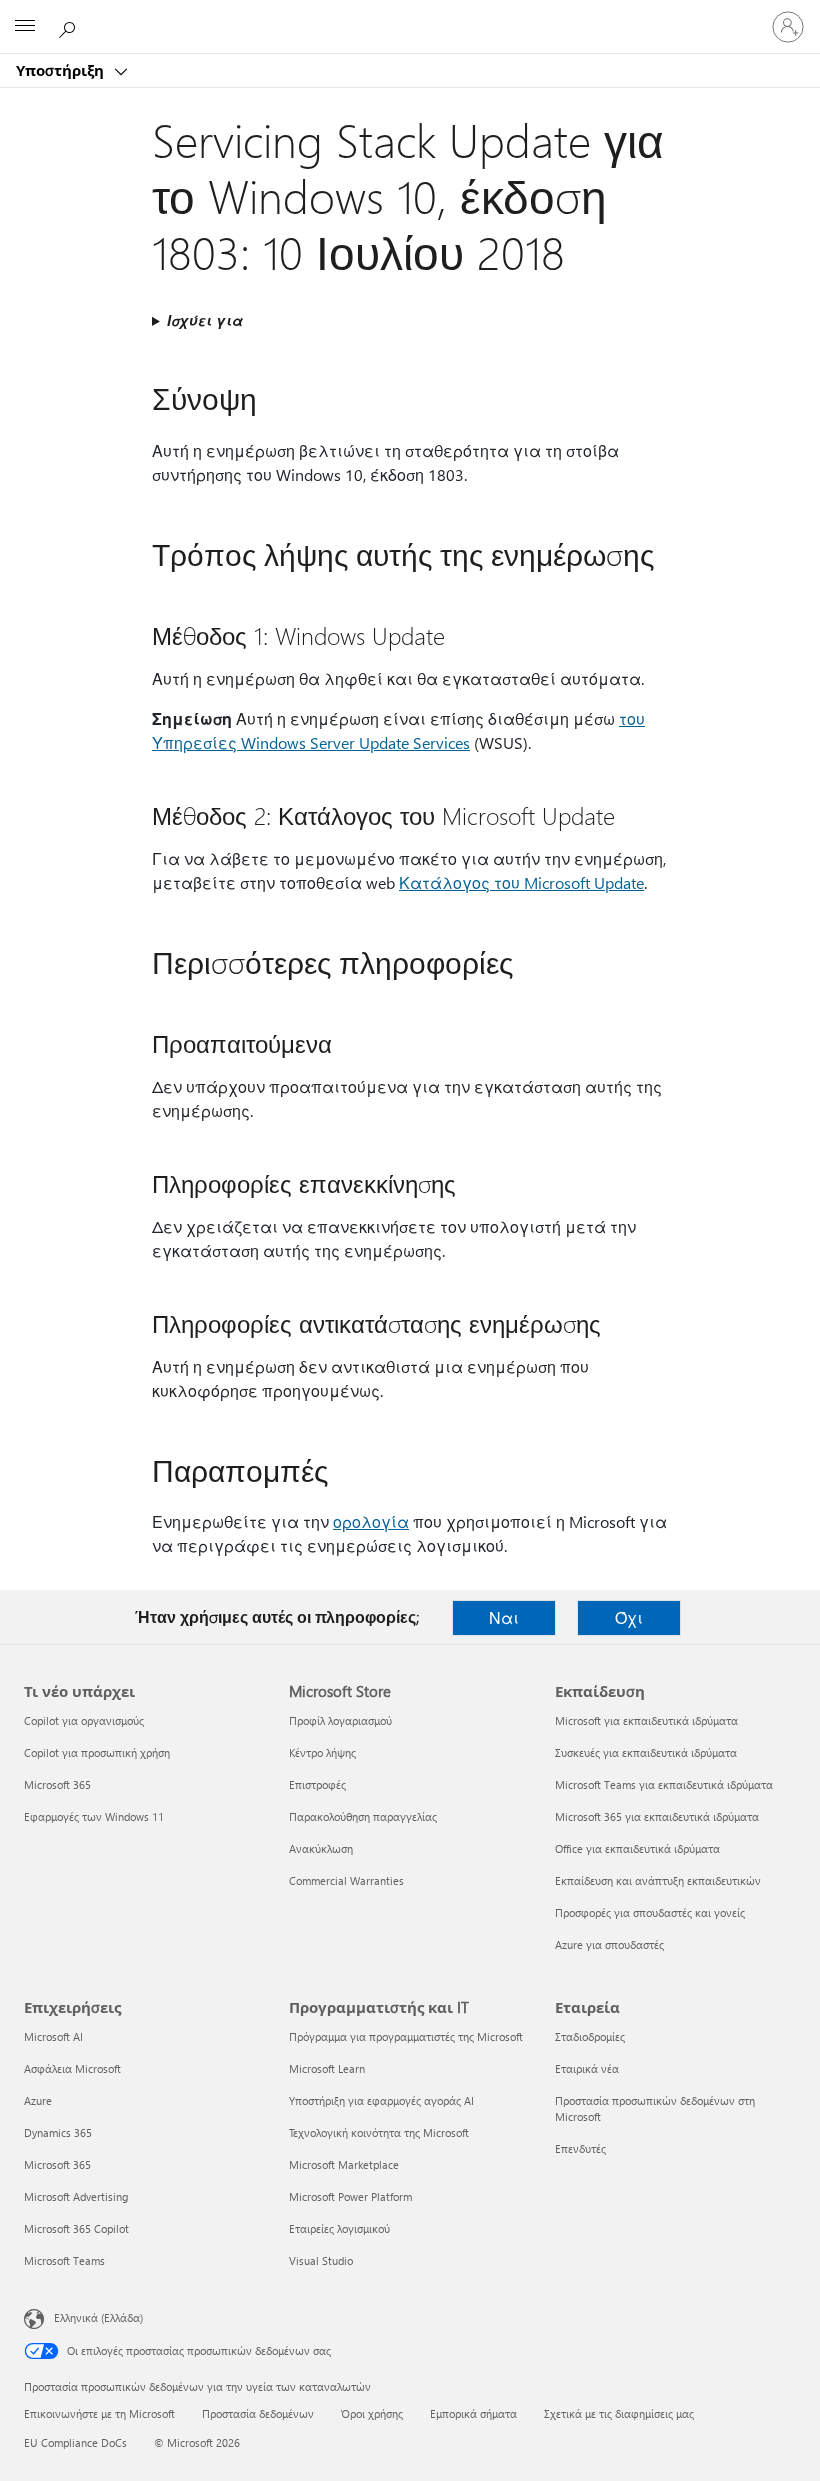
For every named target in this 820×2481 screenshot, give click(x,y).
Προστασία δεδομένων (258, 2413)
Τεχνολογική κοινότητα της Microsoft (379, 2132)
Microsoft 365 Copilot (76, 2228)
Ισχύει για (205, 320)
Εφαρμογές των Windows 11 (94, 1816)
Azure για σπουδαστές (609, 1944)
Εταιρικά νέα (587, 2068)
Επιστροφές (317, 1784)
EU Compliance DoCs (75, 2442)
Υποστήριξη (62, 70)
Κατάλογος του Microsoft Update (521, 882)
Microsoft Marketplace (344, 2164)
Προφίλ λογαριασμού (340, 1720)
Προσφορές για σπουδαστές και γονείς (650, 1912)
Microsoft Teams (64, 2260)
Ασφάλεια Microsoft (72, 2068)
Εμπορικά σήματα (473, 2413)
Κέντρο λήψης (322, 1752)
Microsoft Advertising (76, 2196)
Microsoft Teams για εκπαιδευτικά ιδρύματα (664, 1784)
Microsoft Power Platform (350, 2196)
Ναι (504, 1617)
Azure (38, 2100)
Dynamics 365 (58, 2132)
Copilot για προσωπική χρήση (97, 1752)
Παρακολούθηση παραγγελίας (363, 1816)
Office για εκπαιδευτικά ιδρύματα (637, 1848)
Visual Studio (321, 2260)
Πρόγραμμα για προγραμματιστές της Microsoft (406, 2036)
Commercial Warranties (346, 1880)
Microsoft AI (53, 2036)
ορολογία (371, 1521)
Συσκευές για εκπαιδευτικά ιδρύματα (646, 1752)
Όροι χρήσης (372, 2413)
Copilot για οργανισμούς (84, 1720)
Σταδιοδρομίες (590, 2036)
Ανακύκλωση (321, 1848)
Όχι (629, 1617)
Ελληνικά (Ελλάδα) (98, 2317)
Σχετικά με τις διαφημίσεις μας (619, 2413)
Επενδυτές (580, 2148)
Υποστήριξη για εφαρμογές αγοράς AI (381, 2100)
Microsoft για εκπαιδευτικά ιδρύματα (646, 1720)
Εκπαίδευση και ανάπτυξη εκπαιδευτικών (658, 1880)
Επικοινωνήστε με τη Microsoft (99, 2413)
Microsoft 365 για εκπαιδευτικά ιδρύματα (657, 1816)
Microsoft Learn (327, 2068)
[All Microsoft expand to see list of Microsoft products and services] (25, 27)
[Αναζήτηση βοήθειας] (70, 26)
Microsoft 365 (57, 1784)
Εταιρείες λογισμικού (339, 2228)
